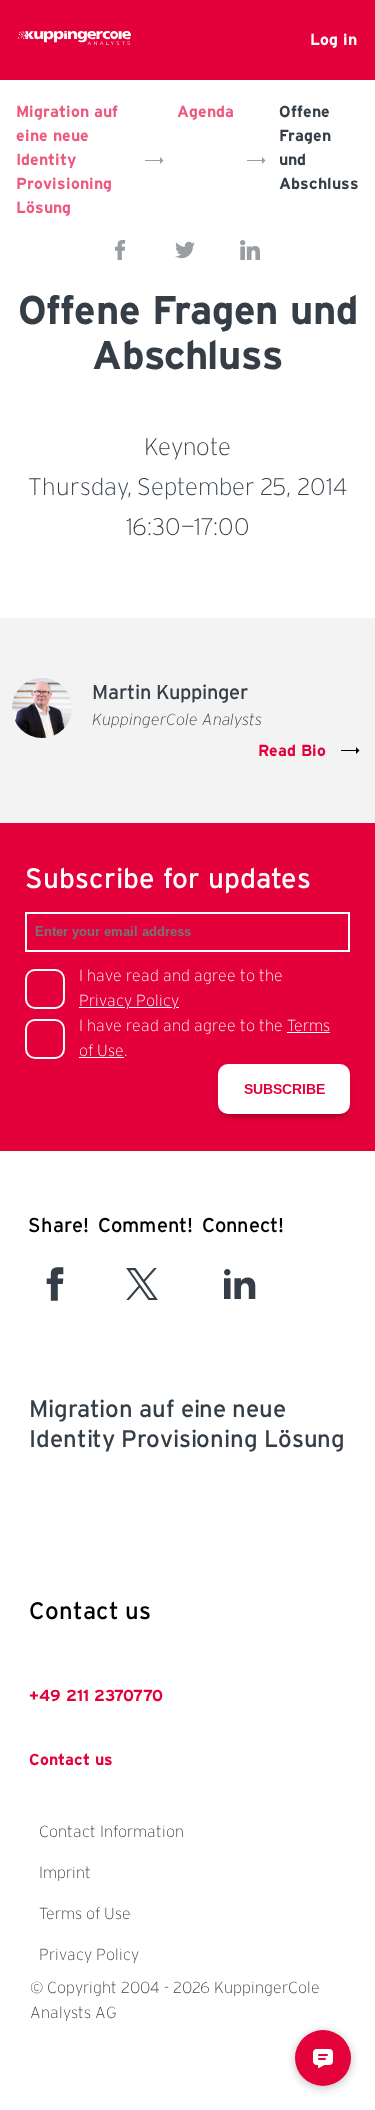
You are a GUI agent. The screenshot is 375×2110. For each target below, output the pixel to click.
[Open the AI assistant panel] (323, 2058)
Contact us (71, 1760)
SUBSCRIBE (284, 1089)
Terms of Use (85, 1914)
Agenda (205, 112)
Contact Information (111, 1832)
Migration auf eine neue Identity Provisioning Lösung (67, 160)
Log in (333, 40)
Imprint (65, 1873)
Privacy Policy (129, 1001)
